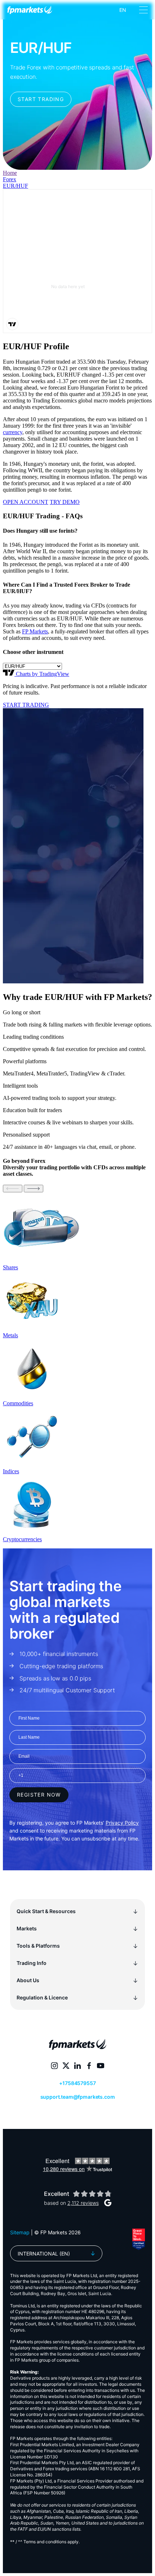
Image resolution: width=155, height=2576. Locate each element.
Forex (10, 179)
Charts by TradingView (42, 674)
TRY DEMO (65, 502)
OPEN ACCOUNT (26, 502)
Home (10, 173)
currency (13, 432)
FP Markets (35, 631)
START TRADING (26, 705)
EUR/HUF (15, 186)
